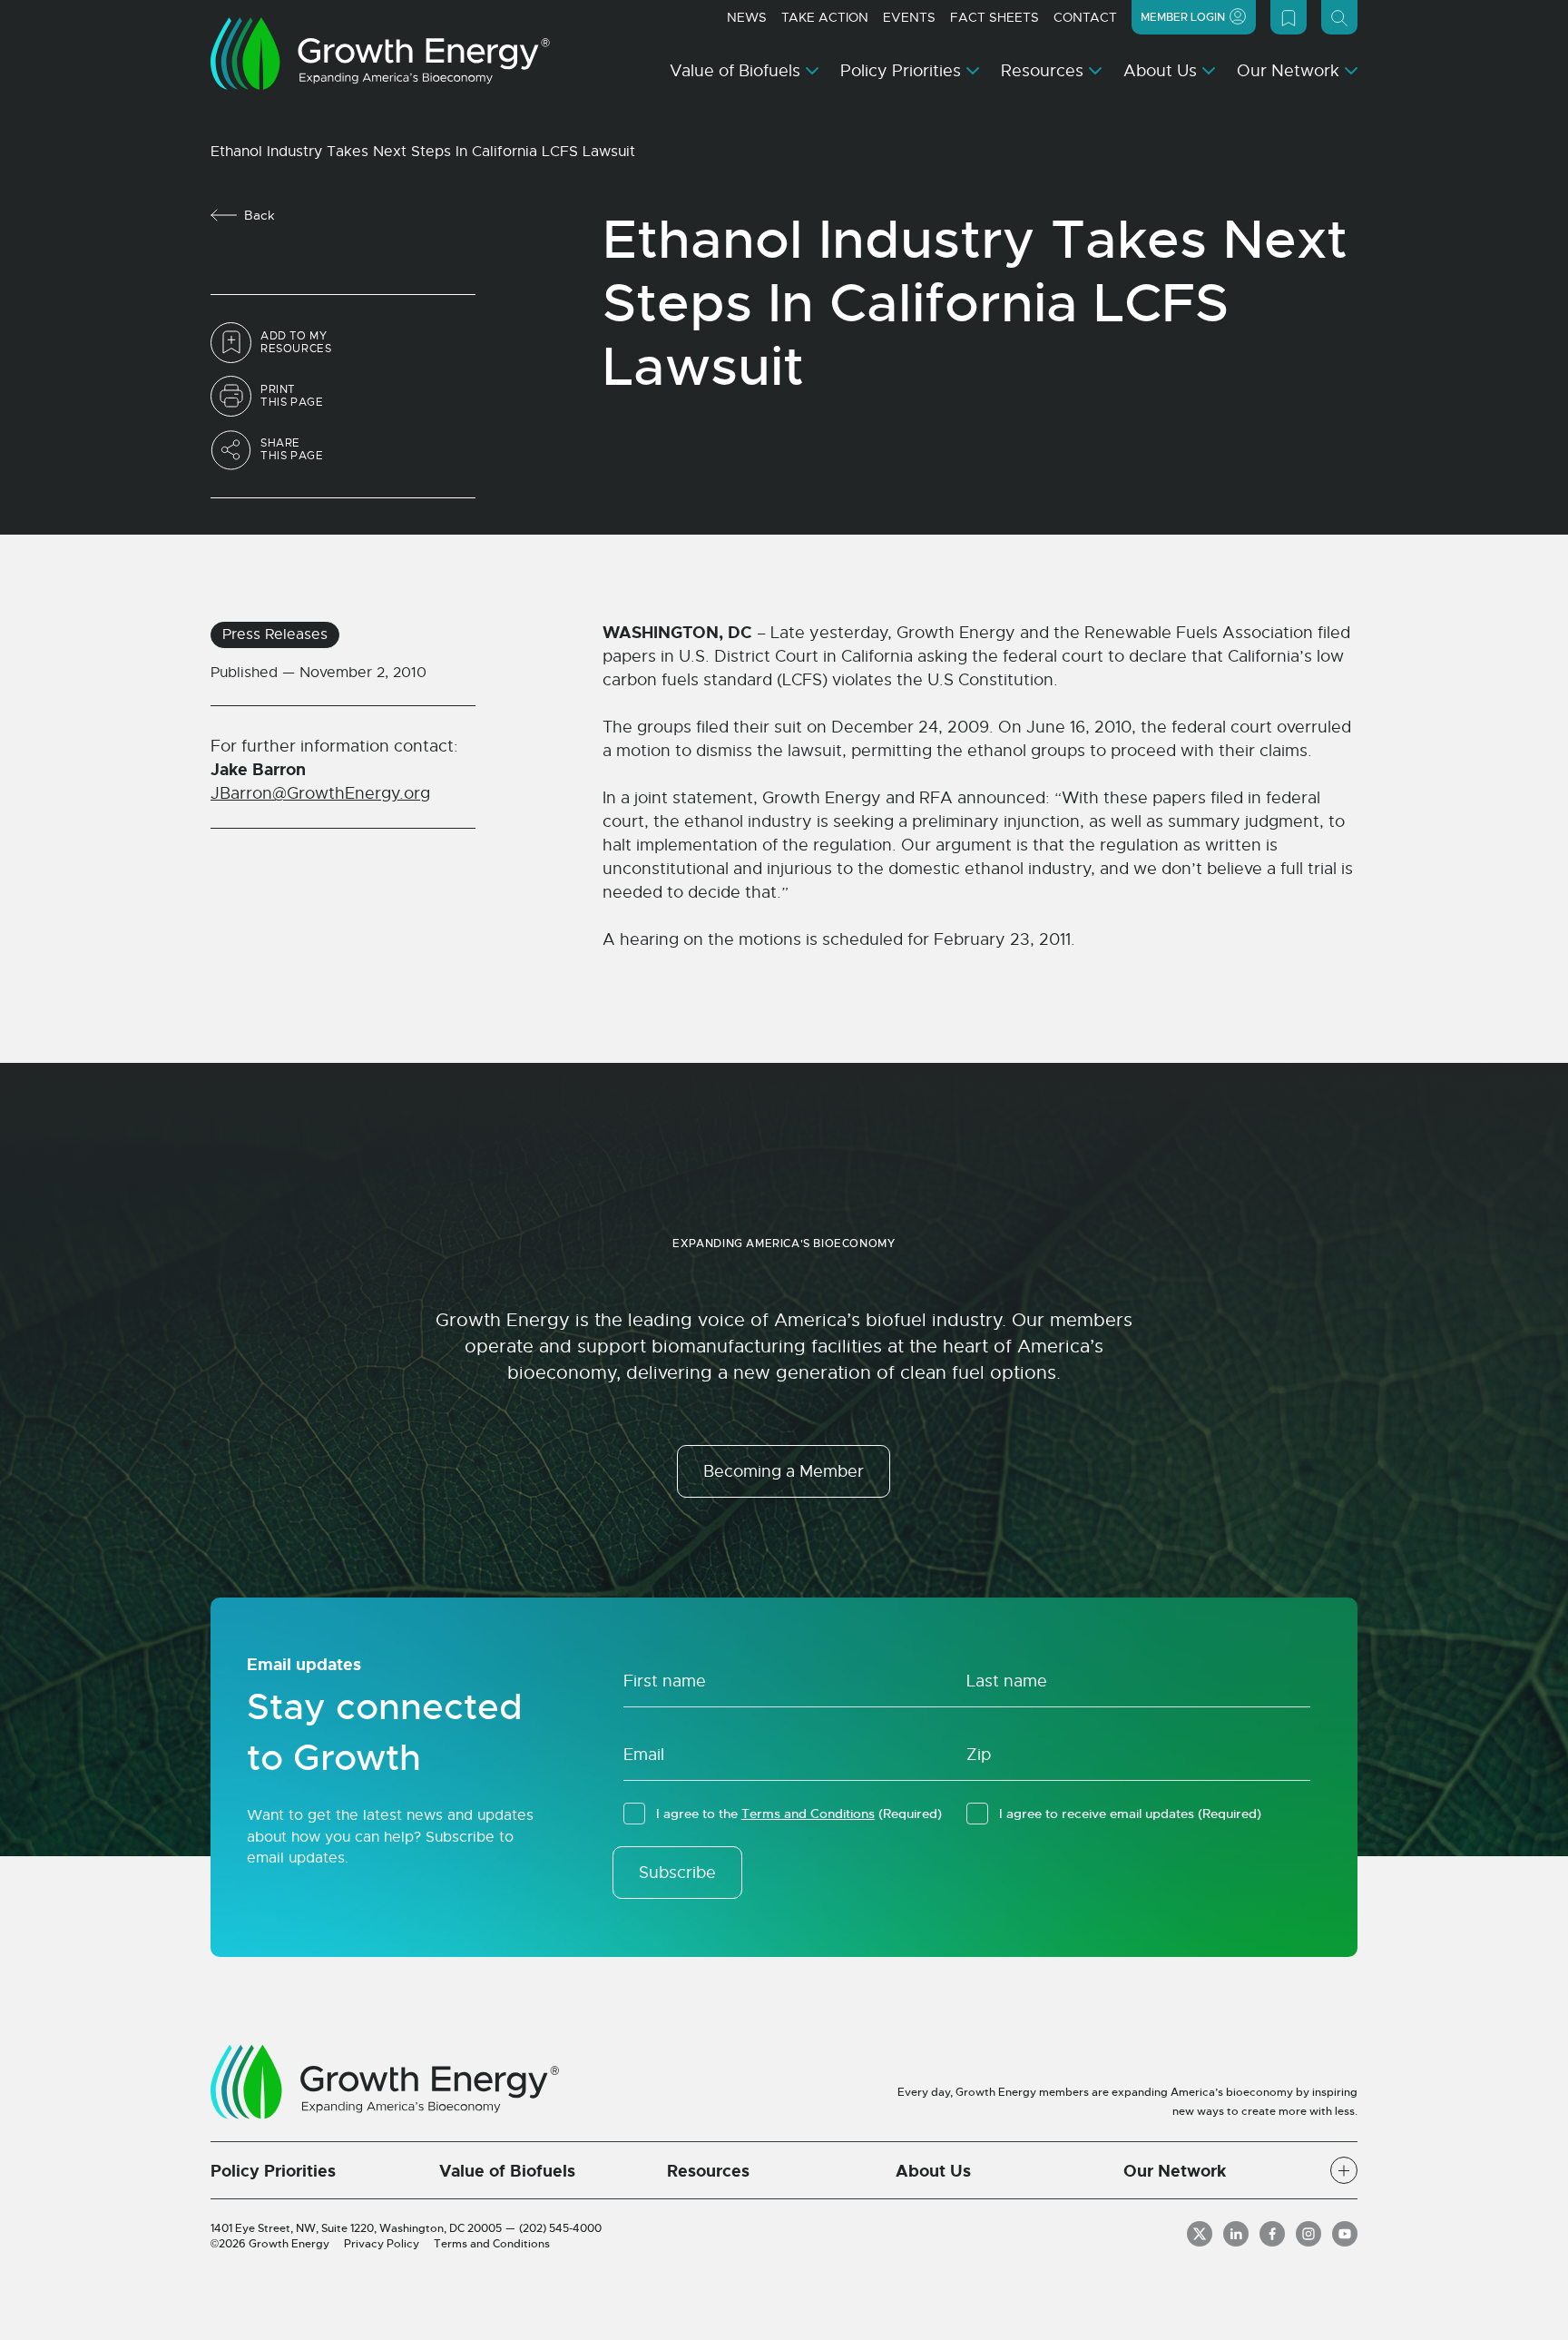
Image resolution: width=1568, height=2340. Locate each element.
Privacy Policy (382, 2244)
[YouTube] (1345, 2234)
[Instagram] (1308, 2234)
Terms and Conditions (808, 1814)
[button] (1344, 2170)
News (747, 17)
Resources (1042, 71)
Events (909, 17)
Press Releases (275, 634)
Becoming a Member (784, 1471)
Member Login (1183, 17)
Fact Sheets (995, 17)
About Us (1160, 71)
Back (260, 215)
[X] (1200, 2234)
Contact (1085, 17)
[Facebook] (1272, 2234)
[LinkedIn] (1236, 2234)
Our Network (1288, 71)
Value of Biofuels (735, 71)
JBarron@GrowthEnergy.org (320, 793)
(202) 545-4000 (560, 2228)
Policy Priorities (901, 71)
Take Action (825, 17)
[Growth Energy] (380, 54)
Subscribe (677, 1873)
